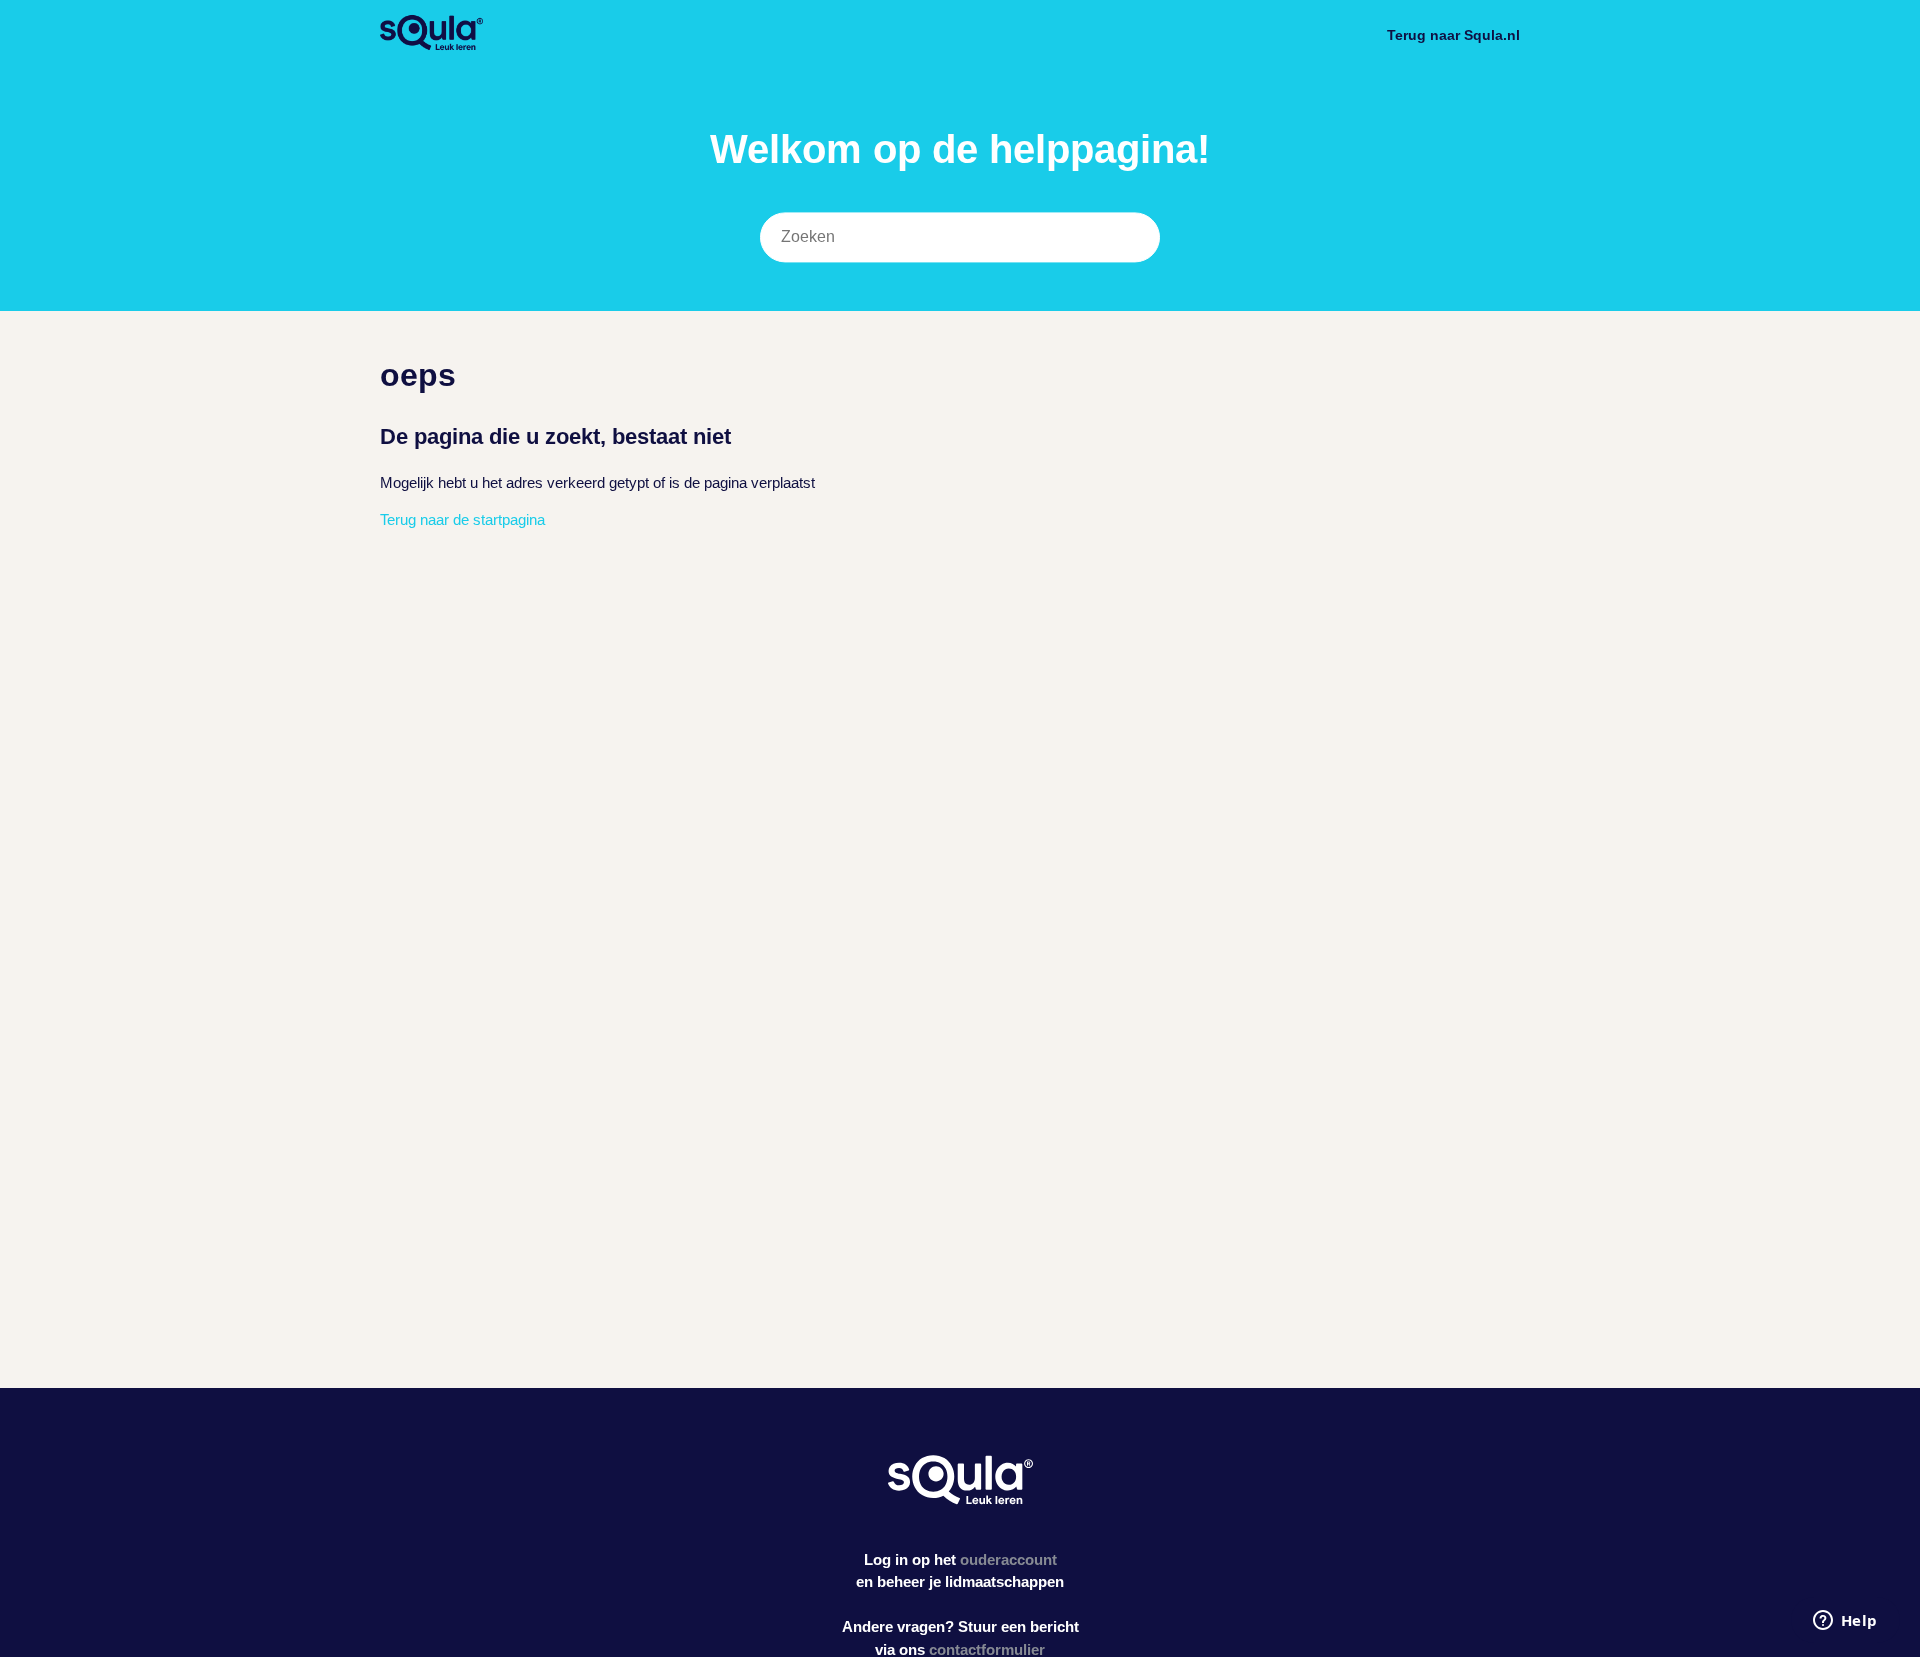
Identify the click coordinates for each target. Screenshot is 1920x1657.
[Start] (431, 45)
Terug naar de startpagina (462, 519)
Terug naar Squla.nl (1453, 35)
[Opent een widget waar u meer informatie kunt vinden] (1845, 1622)
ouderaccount (1008, 1559)
